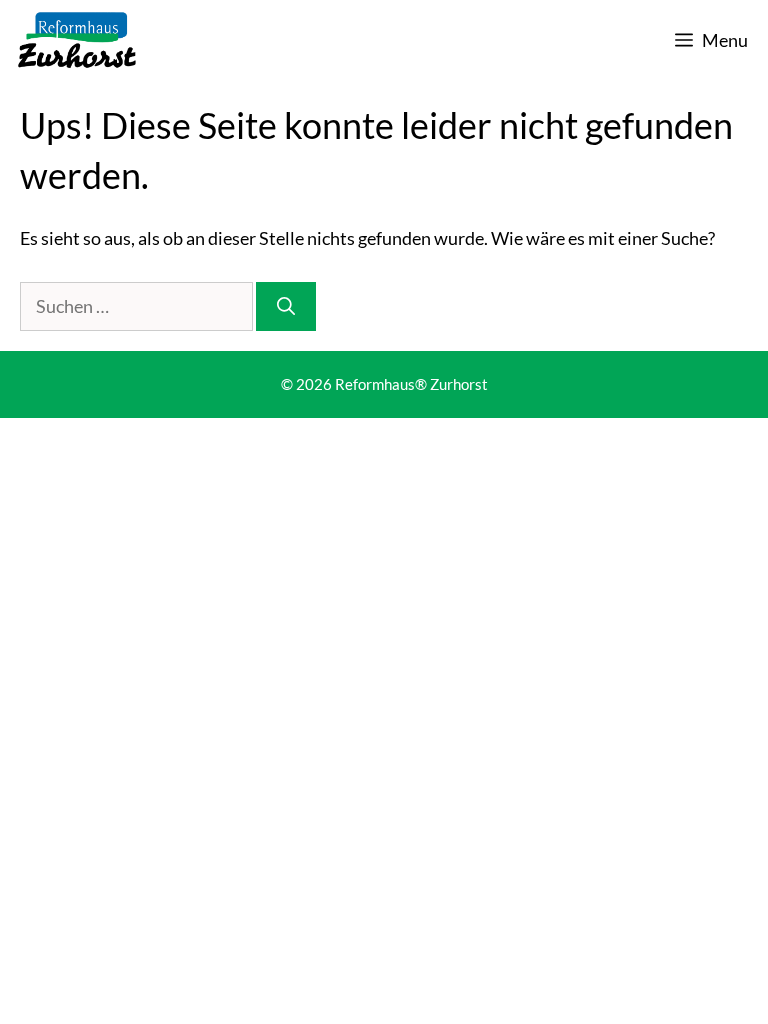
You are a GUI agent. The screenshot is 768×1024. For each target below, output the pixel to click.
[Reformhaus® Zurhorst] (77, 40)
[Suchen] (286, 306)
